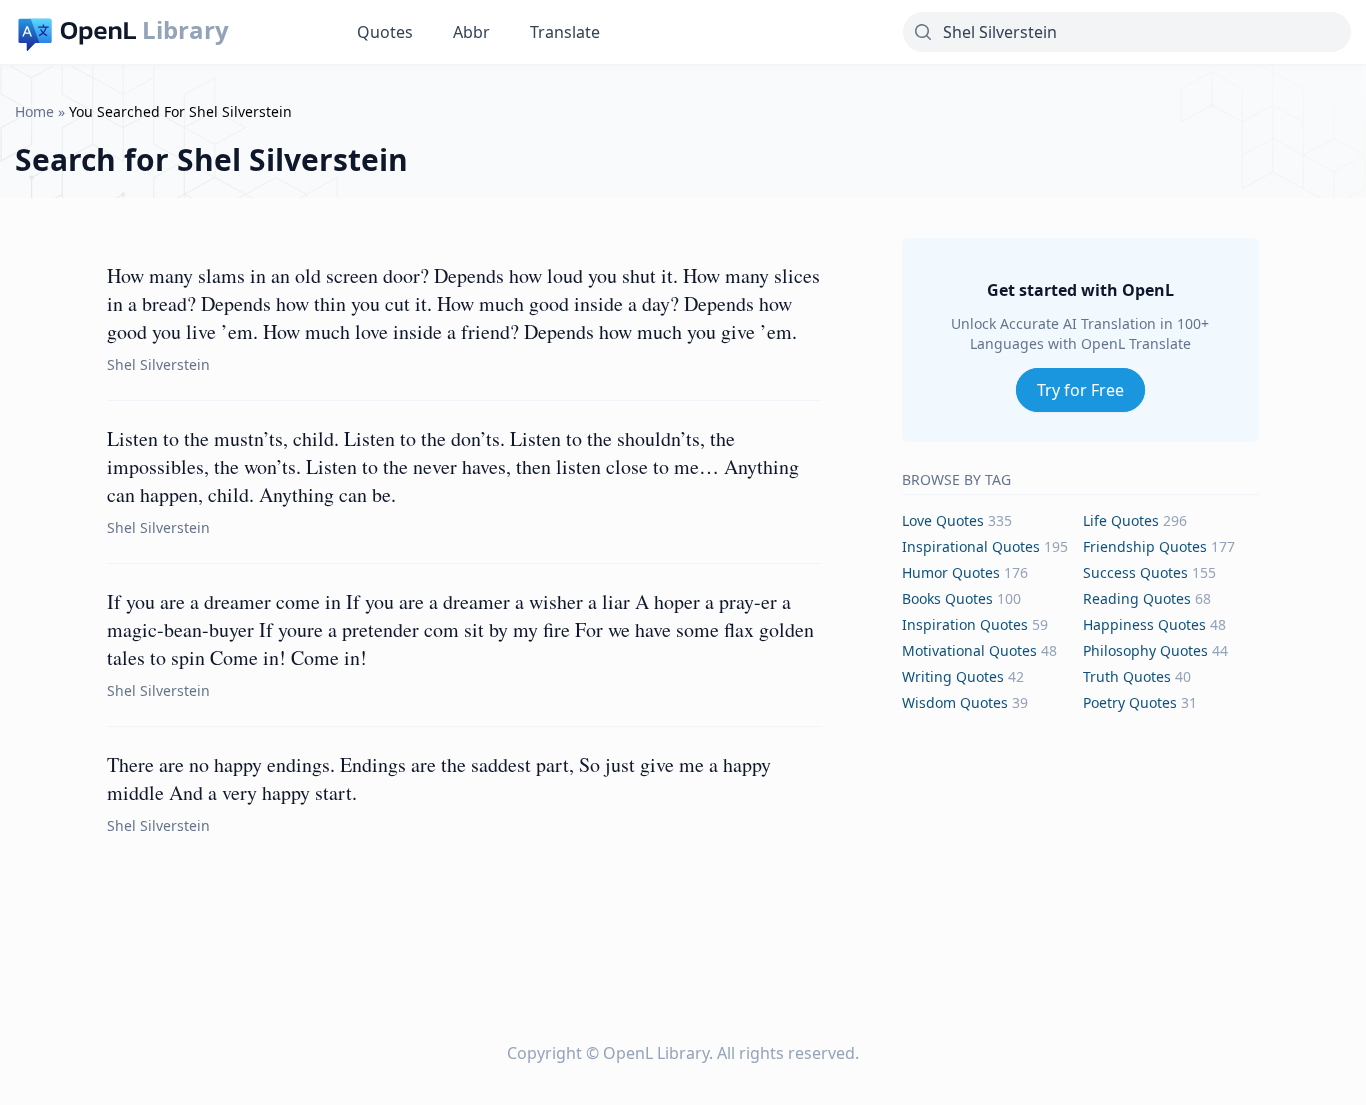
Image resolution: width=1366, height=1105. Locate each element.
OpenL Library (656, 1053)
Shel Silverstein (158, 364)
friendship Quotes (1145, 546)
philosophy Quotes (1145, 650)
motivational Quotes (969, 650)
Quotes (385, 32)
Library (185, 30)
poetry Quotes (1130, 702)
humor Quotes (951, 572)
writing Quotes (953, 676)
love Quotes (943, 520)
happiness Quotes (1144, 624)
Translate (565, 32)
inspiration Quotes (965, 624)
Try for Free (1080, 390)
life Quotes (1121, 520)
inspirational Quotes (971, 546)
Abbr (471, 32)
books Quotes (947, 598)
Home (34, 111)
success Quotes (1135, 572)
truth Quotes (1127, 676)
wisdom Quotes (955, 702)
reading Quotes (1137, 598)
